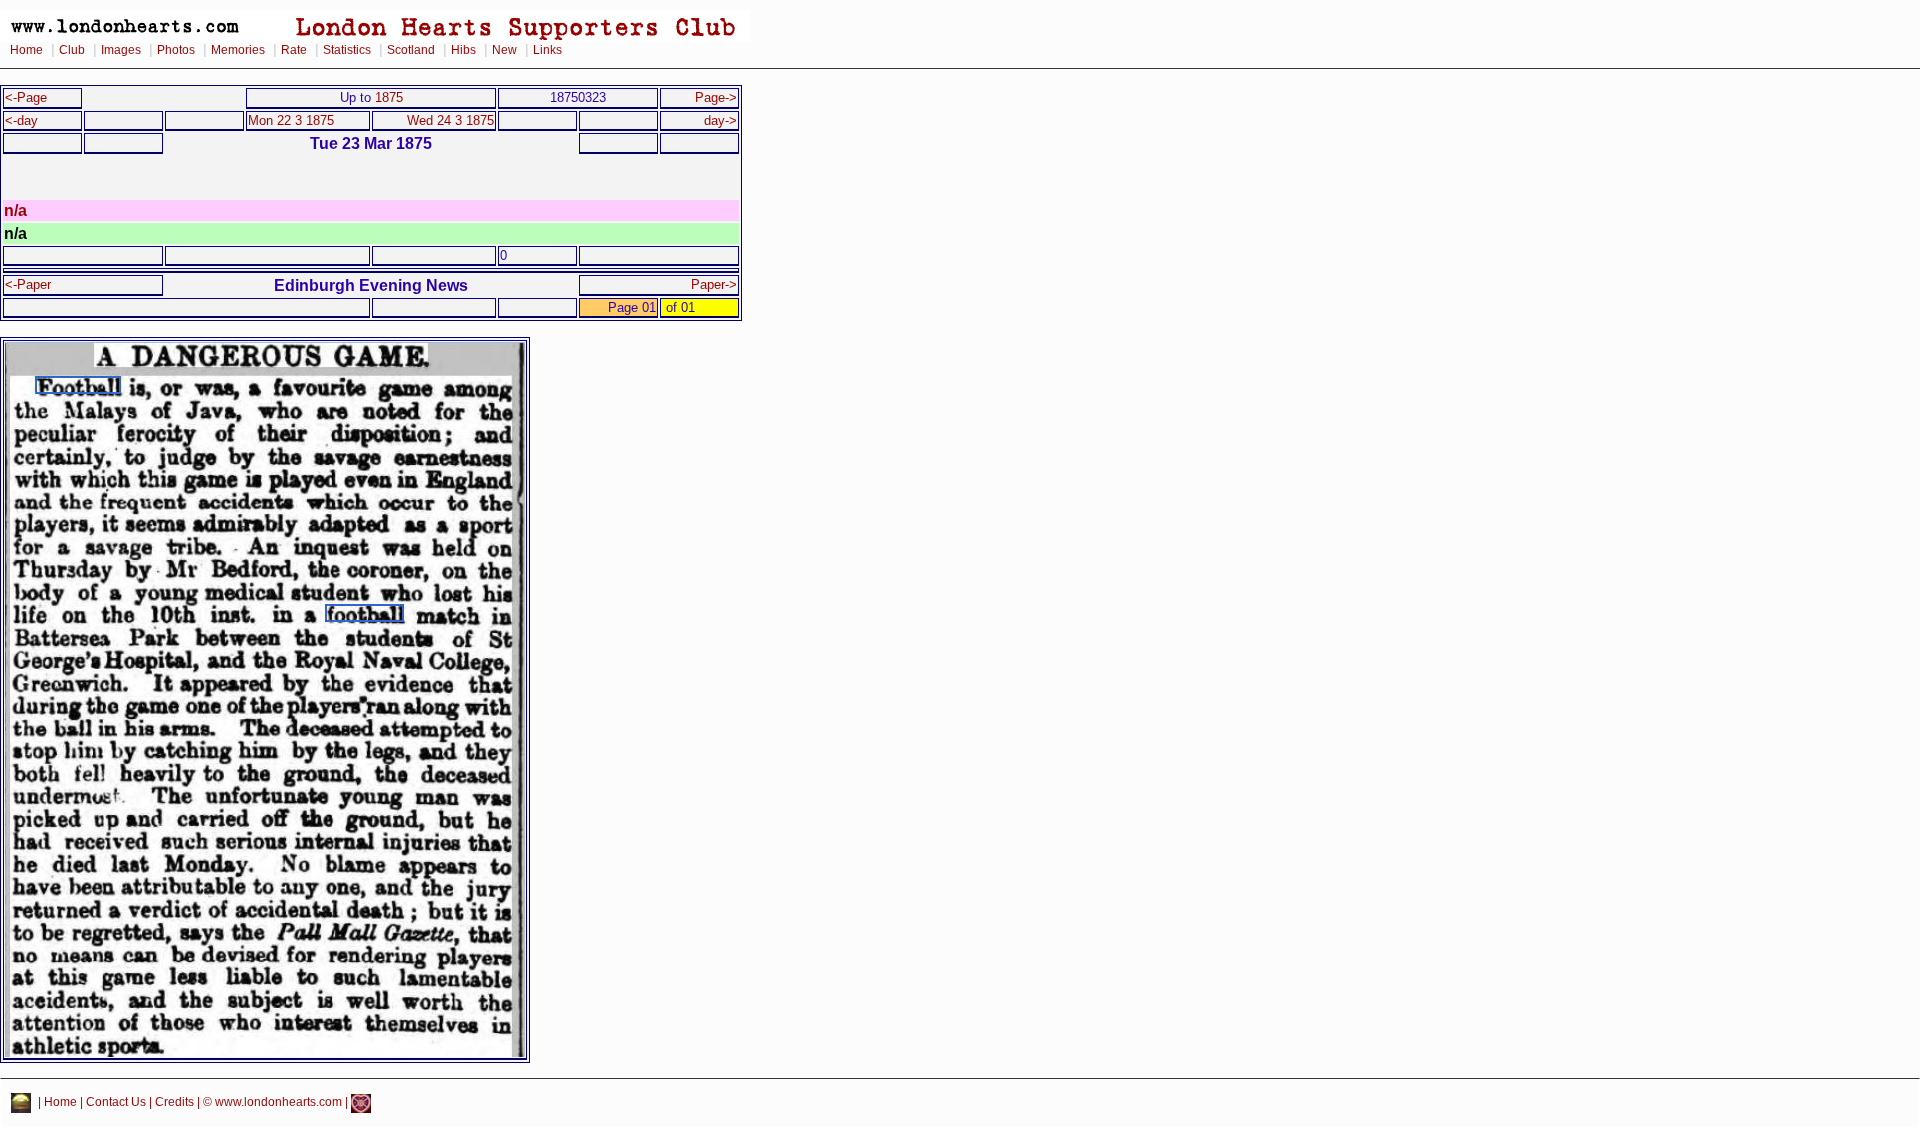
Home (26, 50)
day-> (720, 120)
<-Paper (28, 284)
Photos (176, 50)
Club (72, 50)
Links (547, 50)
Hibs (463, 50)
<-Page (26, 97)
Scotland (411, 50)
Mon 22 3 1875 (291, 120)
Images (121, 50)
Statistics (347, 50)
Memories (238, 50)
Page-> (716, 97)
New (504, 50)
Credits (174, 1103)
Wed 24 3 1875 (450, 120)
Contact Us (116, 1103)
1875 (389, 97)
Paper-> (714, 284)
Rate (294, 50)
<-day (21, 120)
